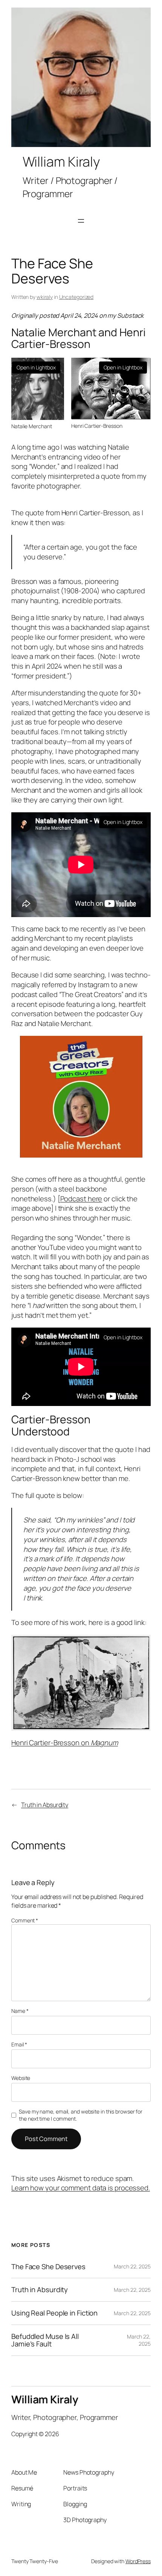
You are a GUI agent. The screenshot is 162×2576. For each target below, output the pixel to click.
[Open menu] (81, 221)
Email (19, 2044)
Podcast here (81, 1199)
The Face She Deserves (48, 2267)
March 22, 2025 (132, 2266)
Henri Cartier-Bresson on (65, 1743)
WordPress (138, 2561)
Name (20, 2011)
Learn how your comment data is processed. (81, 2188)
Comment (25, 1920)
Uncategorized (76, 297)
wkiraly (45, 297)
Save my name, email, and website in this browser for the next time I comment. (81, 2115)
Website (21, 2078)
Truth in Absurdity (45, 1805)
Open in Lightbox (36, 367)
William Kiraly (45, 2399)
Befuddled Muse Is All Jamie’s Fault (45, 2340)
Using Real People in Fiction (54, 2313)
